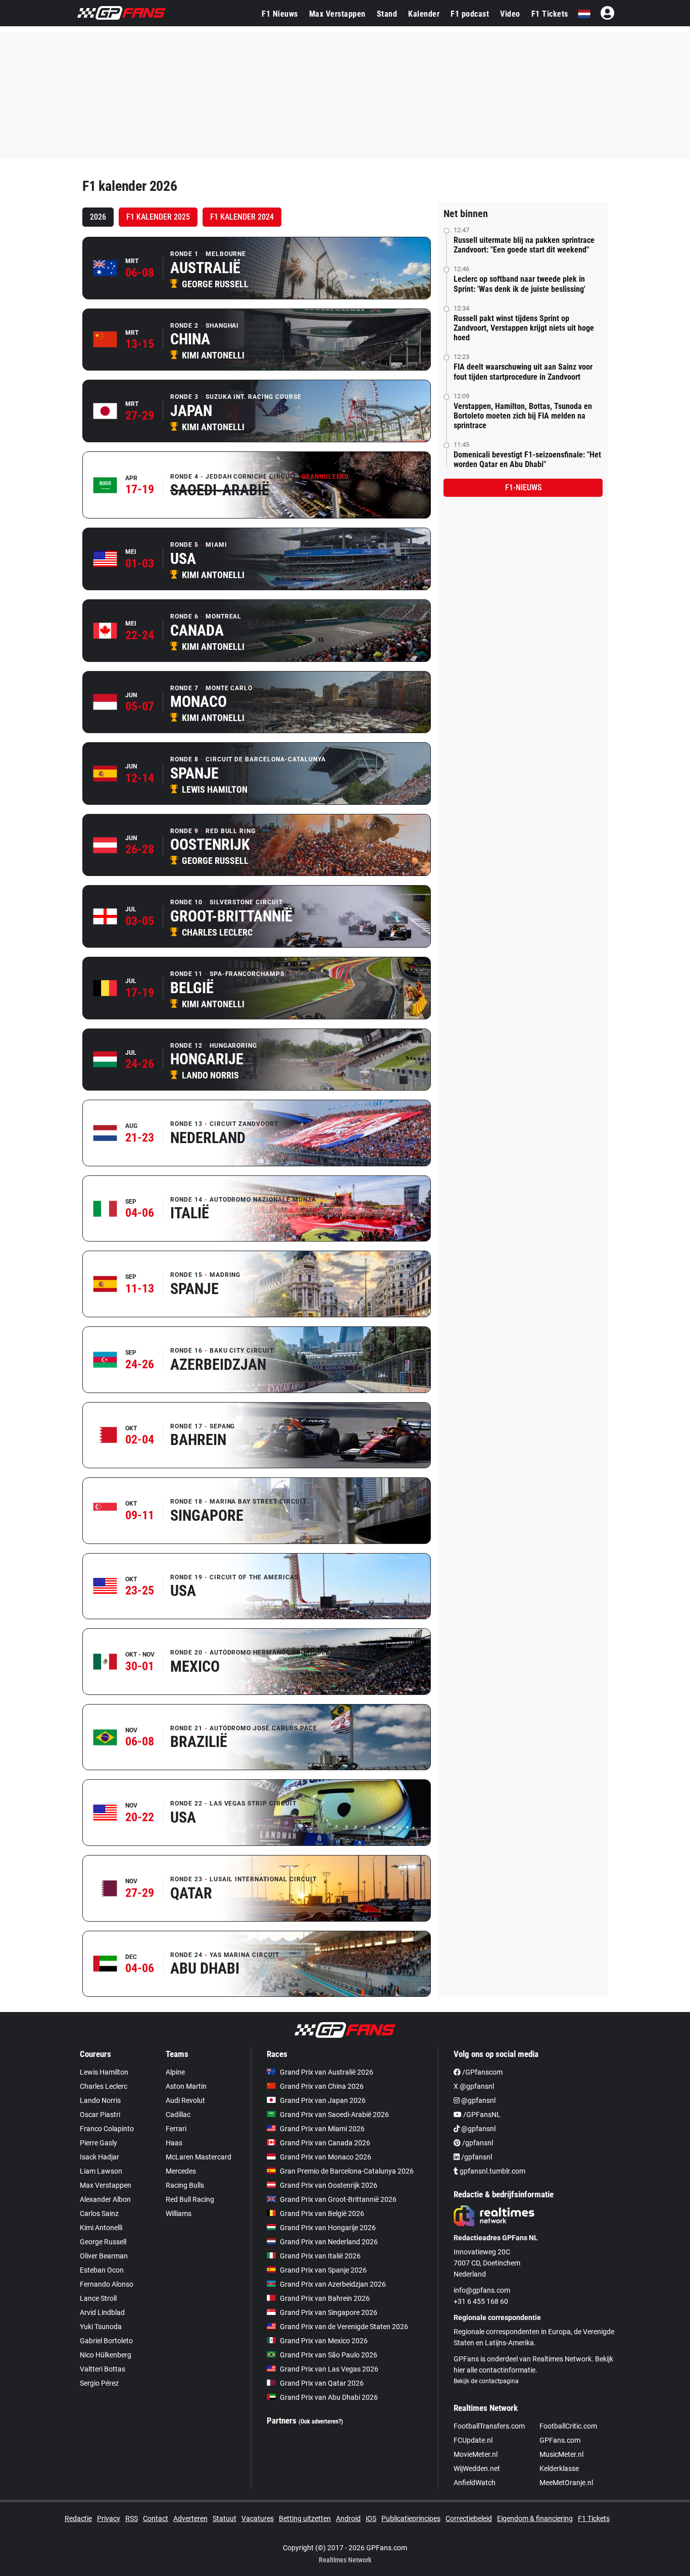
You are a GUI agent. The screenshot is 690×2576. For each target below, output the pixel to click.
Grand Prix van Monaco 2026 (326, 2157)
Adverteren (190, 2518)
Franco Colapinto (107, 2129)
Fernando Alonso (107, 2284)
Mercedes (181, 2171)
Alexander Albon (105, 2199)
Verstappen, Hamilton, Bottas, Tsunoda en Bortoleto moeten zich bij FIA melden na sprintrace (523, 416)
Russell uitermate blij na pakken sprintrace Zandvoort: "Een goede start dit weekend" (524, 245)
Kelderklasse (559, 2468)
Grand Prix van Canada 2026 (325, 2143)
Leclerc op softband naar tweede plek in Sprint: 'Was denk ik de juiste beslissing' (520, 284)
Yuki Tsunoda (101, 2327)
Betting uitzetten (305, 2518)
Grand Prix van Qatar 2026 (322, 2383)
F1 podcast (470, 14)
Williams (179, 2213)
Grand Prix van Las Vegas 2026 (329, 2369)
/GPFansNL (481, 2115)
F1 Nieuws (280, 14)
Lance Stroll (98, 2298)
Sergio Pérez (99, 2383)
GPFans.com (560, 2440)
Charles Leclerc (104, 2086)
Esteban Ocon (102, 2270)
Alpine (175, 2072)
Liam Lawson (101, 2171)
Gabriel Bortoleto (106, 2341)
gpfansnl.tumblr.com (492, 2171)
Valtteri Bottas (103, 2369)
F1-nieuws (523, 487)
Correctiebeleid (469, 2518)
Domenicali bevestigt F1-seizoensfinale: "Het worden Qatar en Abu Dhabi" (527, 459)
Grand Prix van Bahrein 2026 (325, 2298)
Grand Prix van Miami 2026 (322, 2129)
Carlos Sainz (99, 2213)
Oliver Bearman (104, 2256)
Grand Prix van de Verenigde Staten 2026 (344, 2327)
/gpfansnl (477, 2143)
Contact (156, 2518)
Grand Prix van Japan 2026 (323, 2100)
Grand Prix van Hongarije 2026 (328, 2228)
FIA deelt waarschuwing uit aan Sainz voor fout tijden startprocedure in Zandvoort (523, 372)
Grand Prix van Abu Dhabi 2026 (329, 2397)
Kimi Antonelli (101, 2228)
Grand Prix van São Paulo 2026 (329, 2355)
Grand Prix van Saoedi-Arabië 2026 (334, 2115)
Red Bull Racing (190, 2199)
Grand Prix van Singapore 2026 (329, 2312)
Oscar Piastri (100, 2115)
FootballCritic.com (568, 2426)
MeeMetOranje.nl (566, 2483)
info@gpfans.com (482, 2290)
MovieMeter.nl (476, 2454)
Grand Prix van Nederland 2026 (329, 2242)
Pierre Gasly (98, 2143)
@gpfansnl (478, 2100)
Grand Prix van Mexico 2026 (324, 2341)
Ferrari (176, 2129)
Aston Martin (186, 2086)
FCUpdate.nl (473, 2440)
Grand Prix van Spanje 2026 (323, 2270)
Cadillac (178, 2115)
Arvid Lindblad (102, 2312)
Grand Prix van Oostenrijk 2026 (329, 2185)
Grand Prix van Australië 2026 (327, 2072)
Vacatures (258, 2518)
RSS (132, 2518)
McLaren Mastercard (199, 2157)
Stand (387, 14)
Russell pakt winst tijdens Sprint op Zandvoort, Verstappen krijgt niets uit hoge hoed (524, 328)
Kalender (424, 14)
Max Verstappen (337, 14)
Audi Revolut (185, 2100)
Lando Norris (100, 2100)
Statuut (225, 2518)
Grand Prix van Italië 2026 (320, 2256)
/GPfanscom (482, 2072)
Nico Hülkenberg (106, 2355)
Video (510, 14)
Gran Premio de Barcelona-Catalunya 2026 (347, 2171)
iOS (371, 2518)
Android (348, 2518)
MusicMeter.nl (561, 2454)
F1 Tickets (550, 14)
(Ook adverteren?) (321, 2422)
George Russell (103, 2242)
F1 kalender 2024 (242, 217)
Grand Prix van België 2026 (322, 2213)
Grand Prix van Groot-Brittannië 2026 (338, 2199)
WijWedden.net (477, 2468)
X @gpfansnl (474, 2086)
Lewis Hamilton (104, 2072)
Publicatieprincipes (411, 2518)
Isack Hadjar (100, 2157)
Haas (174, 2143)
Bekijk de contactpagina (486, 2381)
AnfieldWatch (475, 2483)
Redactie (78, 2518)
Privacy (109, 2518)
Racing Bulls (185, 2185)
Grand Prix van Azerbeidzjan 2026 (333, 2284)
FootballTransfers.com (489, 2426)
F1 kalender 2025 (158, 217)
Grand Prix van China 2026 (322, 2086)
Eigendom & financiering (535, 2518)
